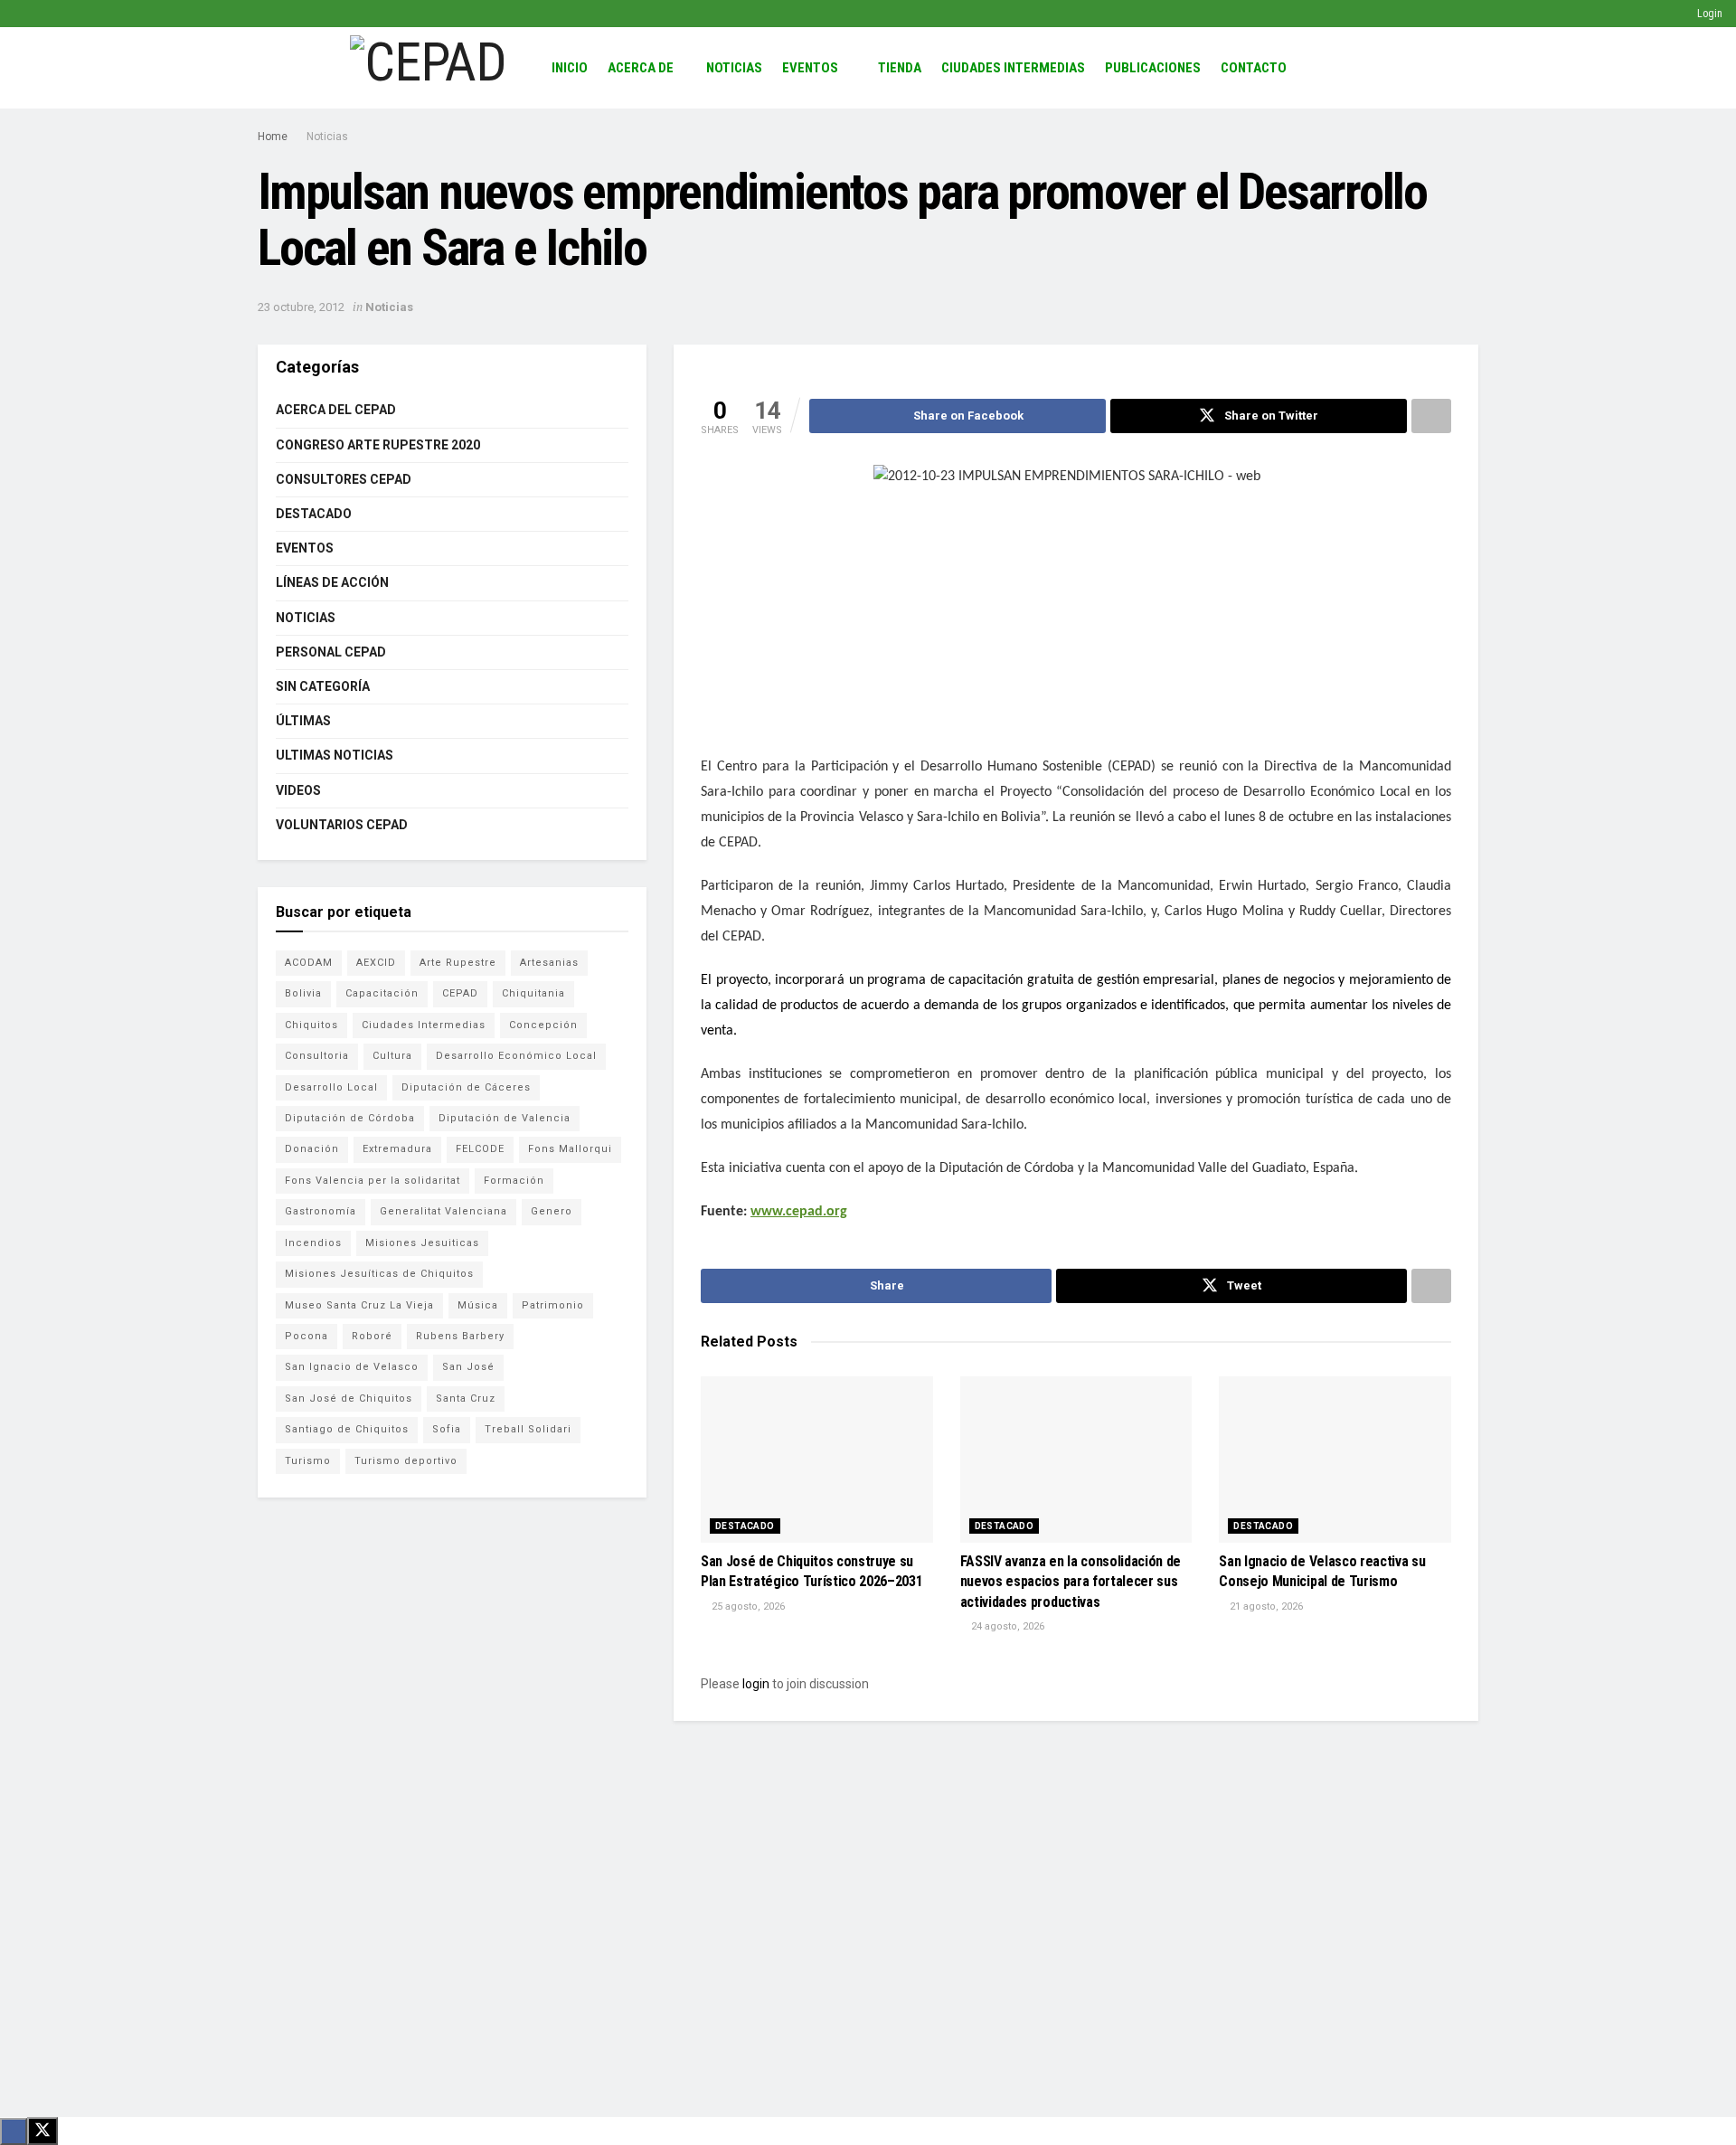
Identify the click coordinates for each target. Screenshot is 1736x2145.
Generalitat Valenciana (443, 1211)
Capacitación (382, 993)
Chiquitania (533, 993)
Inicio (570, 68)
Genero (552, 1211)
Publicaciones (1153, 68)
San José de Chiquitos (349, 1399)
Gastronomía (321, 1211)
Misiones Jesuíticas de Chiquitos (379, 1274)
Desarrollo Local (331, 1087)
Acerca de (641, 68)
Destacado (745, 1526)
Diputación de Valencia (505, 1118)
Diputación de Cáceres (466, 1087)
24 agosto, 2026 (1006, 1626)
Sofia (447, 1429)
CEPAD (460, 993)
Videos (298, 790)
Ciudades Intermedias (1013, 68)
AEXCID (376, 963)
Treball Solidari (528, 1429)
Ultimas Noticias (335, 755)
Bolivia (303, 993)
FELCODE (480, 1149)
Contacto (1254, 68)
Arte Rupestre (458, 963)
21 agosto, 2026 (1265, 1606)
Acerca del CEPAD (336, 410)
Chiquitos (311, 1025)
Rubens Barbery (460, 1336)
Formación (514, 1181)
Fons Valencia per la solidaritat (373, 1181)
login (756, 1684)
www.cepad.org (799, 1212)
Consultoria (317, 1056)
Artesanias (549, 963)
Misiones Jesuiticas (422, 1243)
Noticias (734, 68)
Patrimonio (553, 1305)
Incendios (313, 1243)
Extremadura (397, 1149)
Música (478, 1305)
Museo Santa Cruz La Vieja (359, 1305)
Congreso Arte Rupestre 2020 (378, 445)
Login (1708, 14)
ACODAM (309, 963)
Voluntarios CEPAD (342, 825)
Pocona (307, 1336)
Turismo (308, 1461)
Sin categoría (323, 686)
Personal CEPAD (331, 652)
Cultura (392, 1056)
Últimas (303, 721)
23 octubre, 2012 (301, 307)
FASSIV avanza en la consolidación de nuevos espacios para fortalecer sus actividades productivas (1071, 1582)
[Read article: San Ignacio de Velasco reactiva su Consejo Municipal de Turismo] (1335, 1460)
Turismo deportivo (406, 1461)
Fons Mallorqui (570, 1149)
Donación (312, 1149)
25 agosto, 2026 (747, 1606)
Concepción (543, 1025)
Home (273, 137)
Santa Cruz (466, 1399)
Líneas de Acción (332, 582)
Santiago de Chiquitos (347, 1429)
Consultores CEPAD (344, 479)
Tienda (900, 68)
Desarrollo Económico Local (516, 1056)
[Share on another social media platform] (1431, 416)
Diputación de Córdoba (350, 1118)
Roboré (372, 1336)
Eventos (810, 68)
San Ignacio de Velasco (352, 1367)
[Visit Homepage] (428, 68)
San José (468, 1367)
